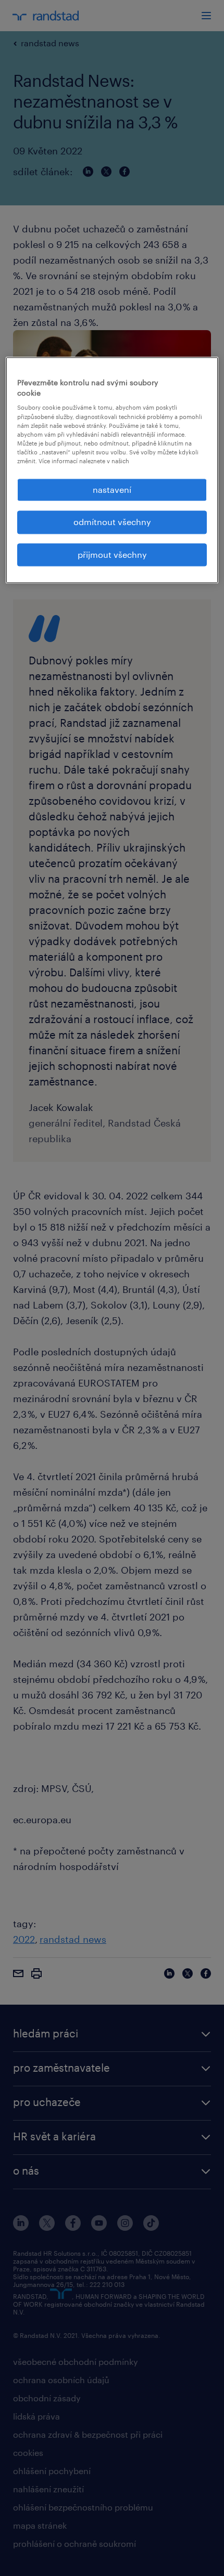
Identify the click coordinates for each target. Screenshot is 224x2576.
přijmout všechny (112, 554)
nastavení (112, 489)
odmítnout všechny (112, 522)
